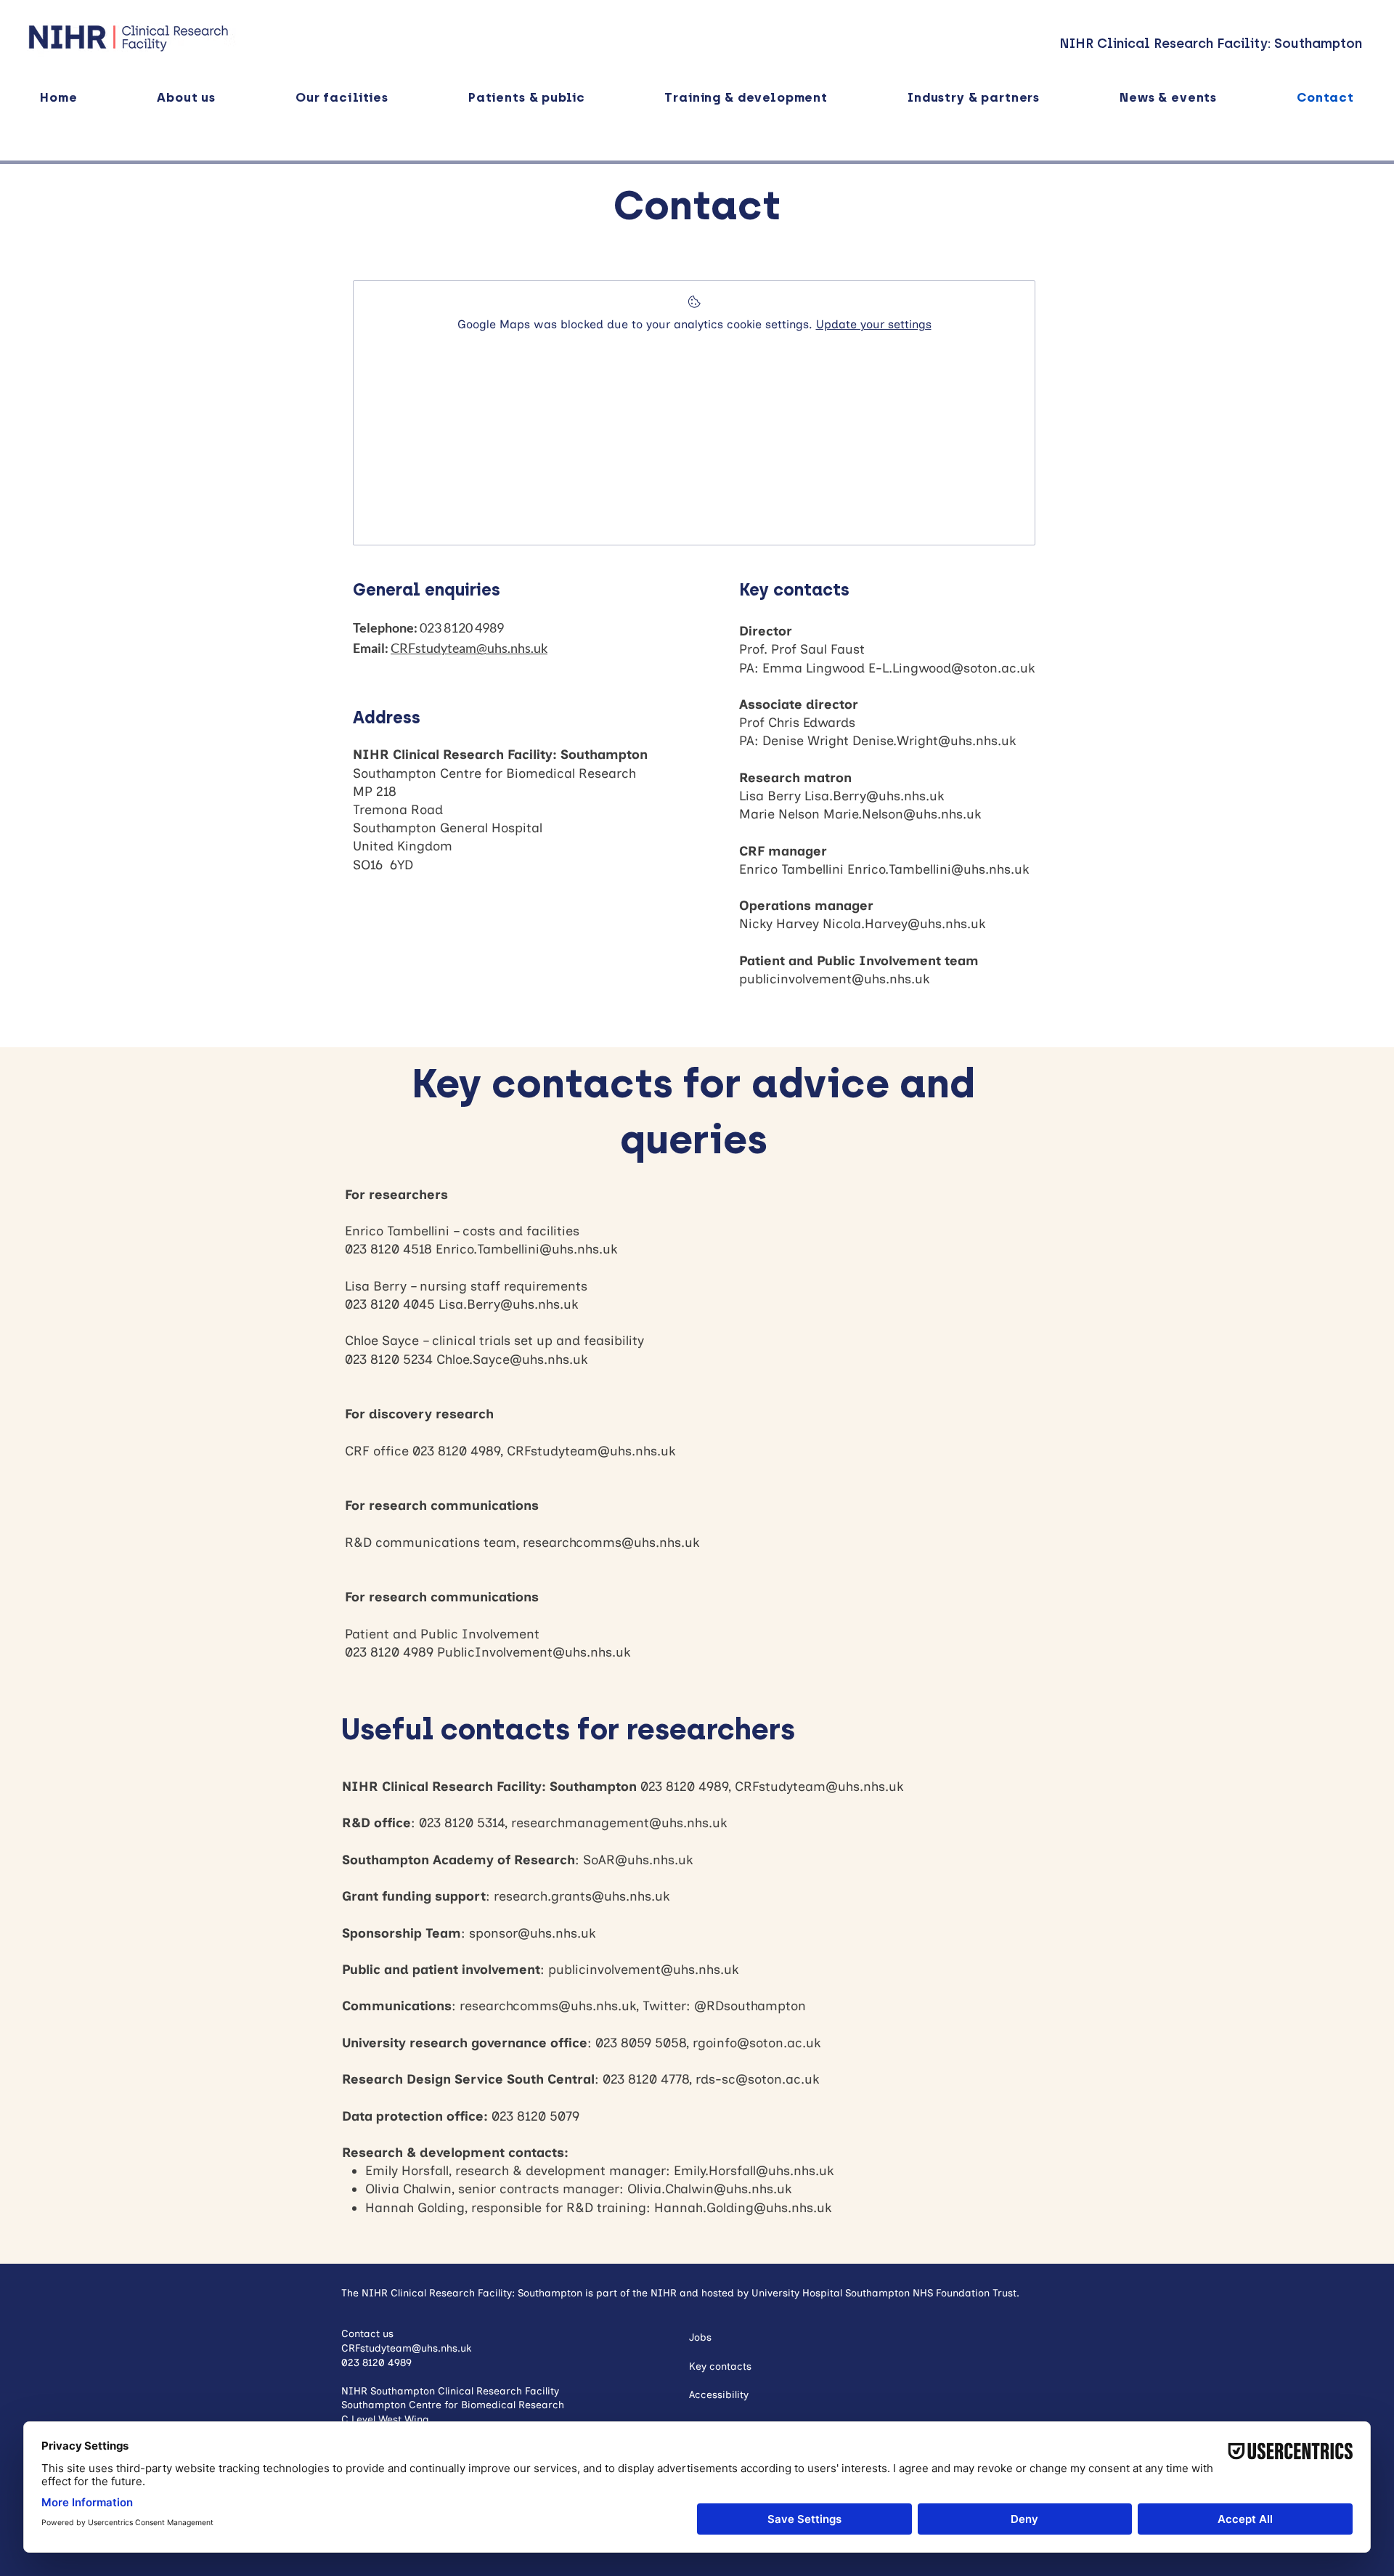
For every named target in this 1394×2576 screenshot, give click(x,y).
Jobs (700, 2337)
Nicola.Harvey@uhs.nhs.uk (904, 924)
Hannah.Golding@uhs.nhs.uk (743, 2208)
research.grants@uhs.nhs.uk (582, 1896)
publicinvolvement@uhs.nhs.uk (834, 979)
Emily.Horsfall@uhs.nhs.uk (754, 2171)
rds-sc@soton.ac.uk (757, 2079)
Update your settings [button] (874, 324)
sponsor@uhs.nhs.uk (532, 1933)
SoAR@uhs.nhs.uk (638, 1860)
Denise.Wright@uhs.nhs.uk (934, 741)
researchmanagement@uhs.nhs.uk (619, 1823)
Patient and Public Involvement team (859, 961)
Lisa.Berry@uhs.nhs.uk (874, 796)
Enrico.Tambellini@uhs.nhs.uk (938, 869)
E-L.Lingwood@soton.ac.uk (951, 668)
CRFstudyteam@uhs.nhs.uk (591, 1451)
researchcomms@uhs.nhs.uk (611, 1543)
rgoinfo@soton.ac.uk (757, 2043)
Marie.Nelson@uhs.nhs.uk (902, 814)
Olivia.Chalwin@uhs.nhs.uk (709, 2189)
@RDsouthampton (750, 2006)
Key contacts (720, 2366)
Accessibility (719, 2395)
